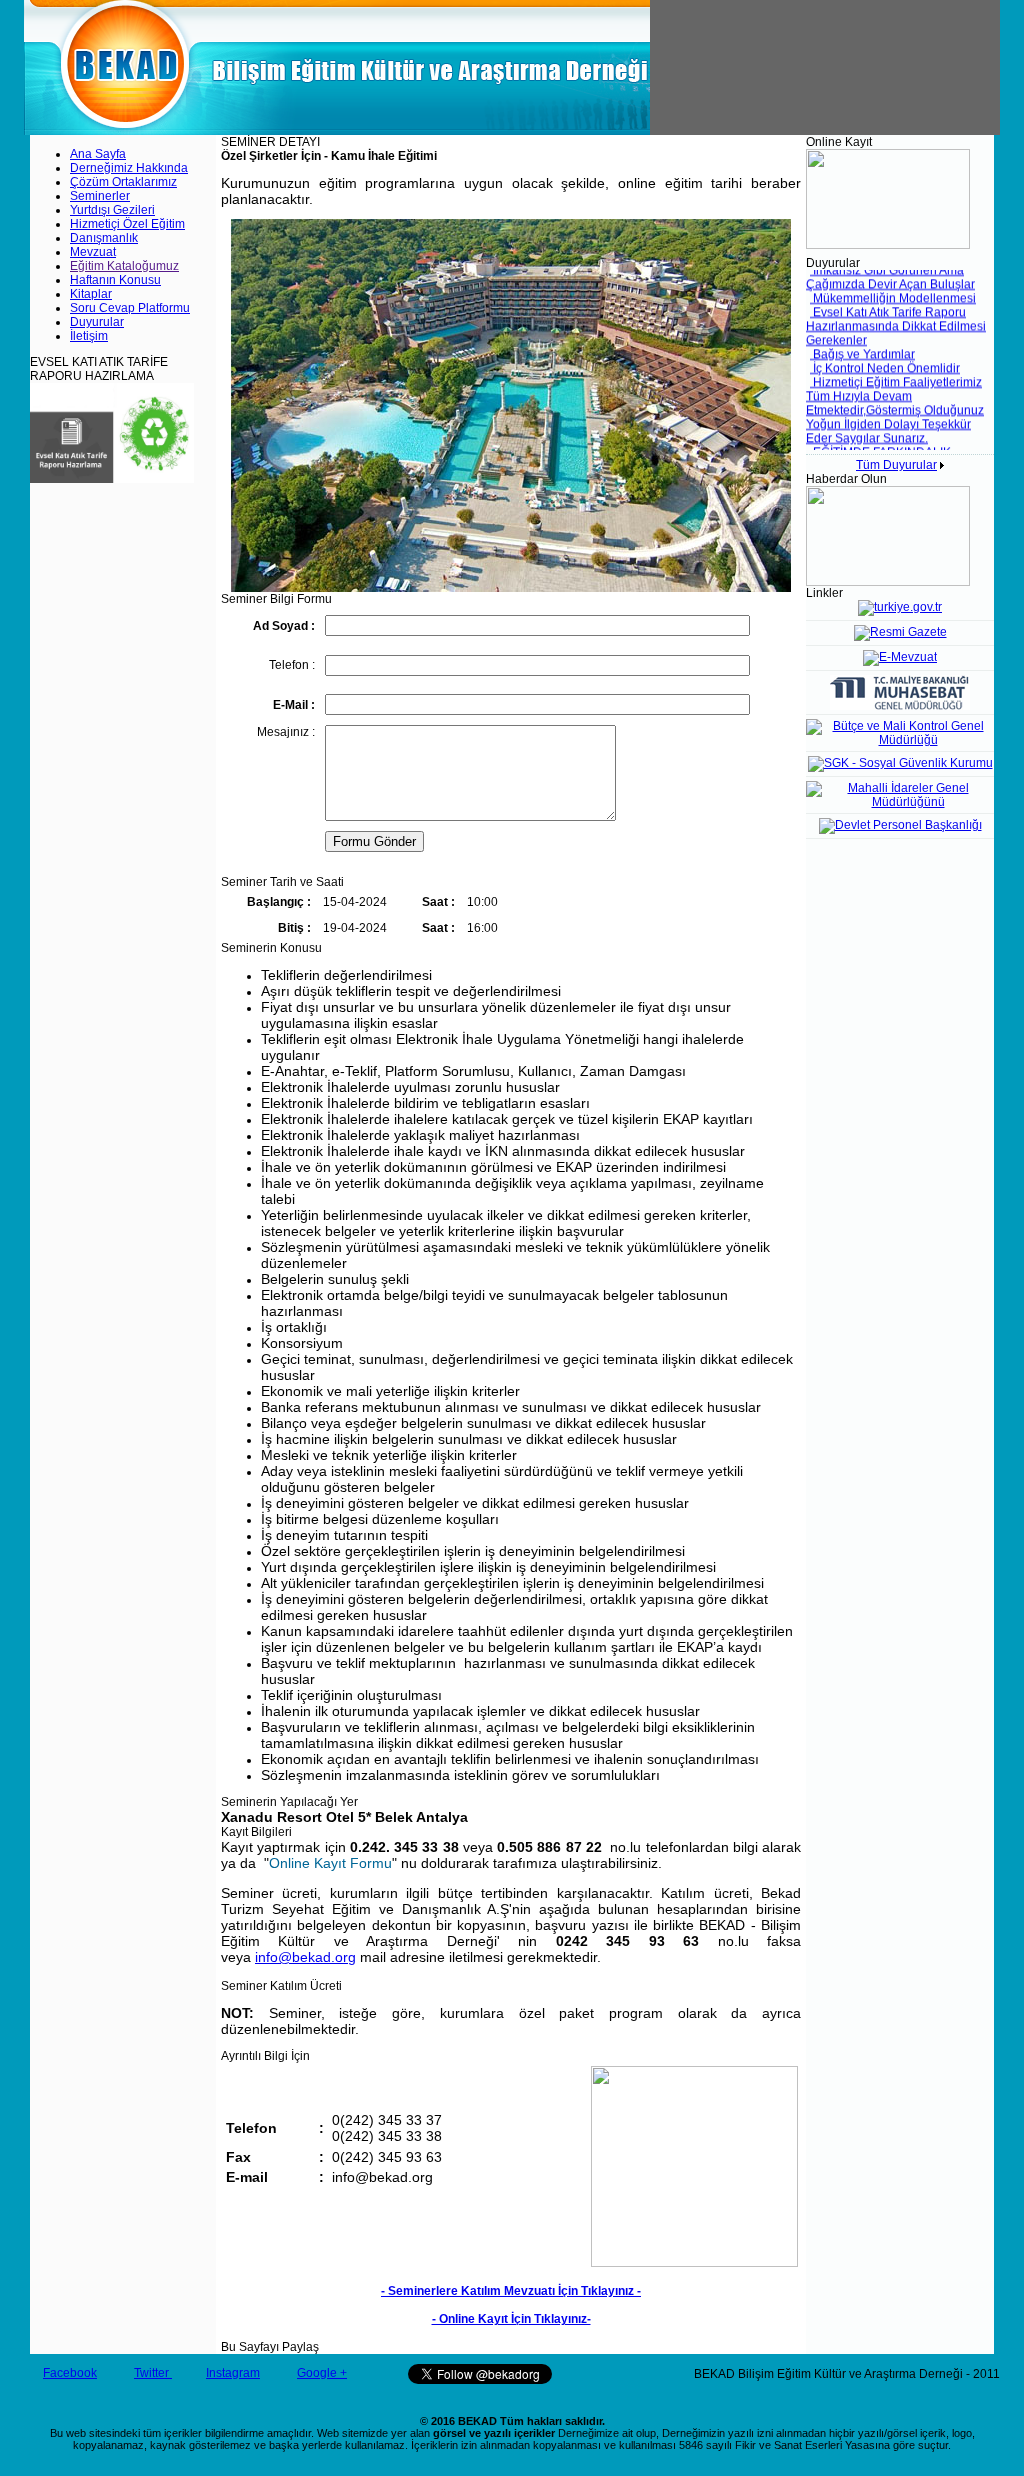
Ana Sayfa (98, 154)
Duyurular (97, 322)
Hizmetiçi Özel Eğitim (127, 224)
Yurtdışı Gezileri (112, 210)
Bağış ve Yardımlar (862, 343)
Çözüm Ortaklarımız (123, 182)
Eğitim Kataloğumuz (124, 266)
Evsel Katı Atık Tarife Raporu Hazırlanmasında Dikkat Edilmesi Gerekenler (896, 315)
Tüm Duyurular (896, 465)
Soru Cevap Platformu (130, 308)
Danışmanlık (104, 238)
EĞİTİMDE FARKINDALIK (880, 441)
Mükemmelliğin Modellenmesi (893, 287)
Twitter (153, 2373)
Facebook (70, 2373)
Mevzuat (93, 252)
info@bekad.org (305, 1957)
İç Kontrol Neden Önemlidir (885, 357)
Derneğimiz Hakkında (129, 168)
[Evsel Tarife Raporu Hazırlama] (112, 479)
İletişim (89, 336)
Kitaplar (91, 294)
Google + (322, 2373)
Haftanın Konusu (115, 280)
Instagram (233, 2373)
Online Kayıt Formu (330, 1863)
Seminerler (100, 196)
